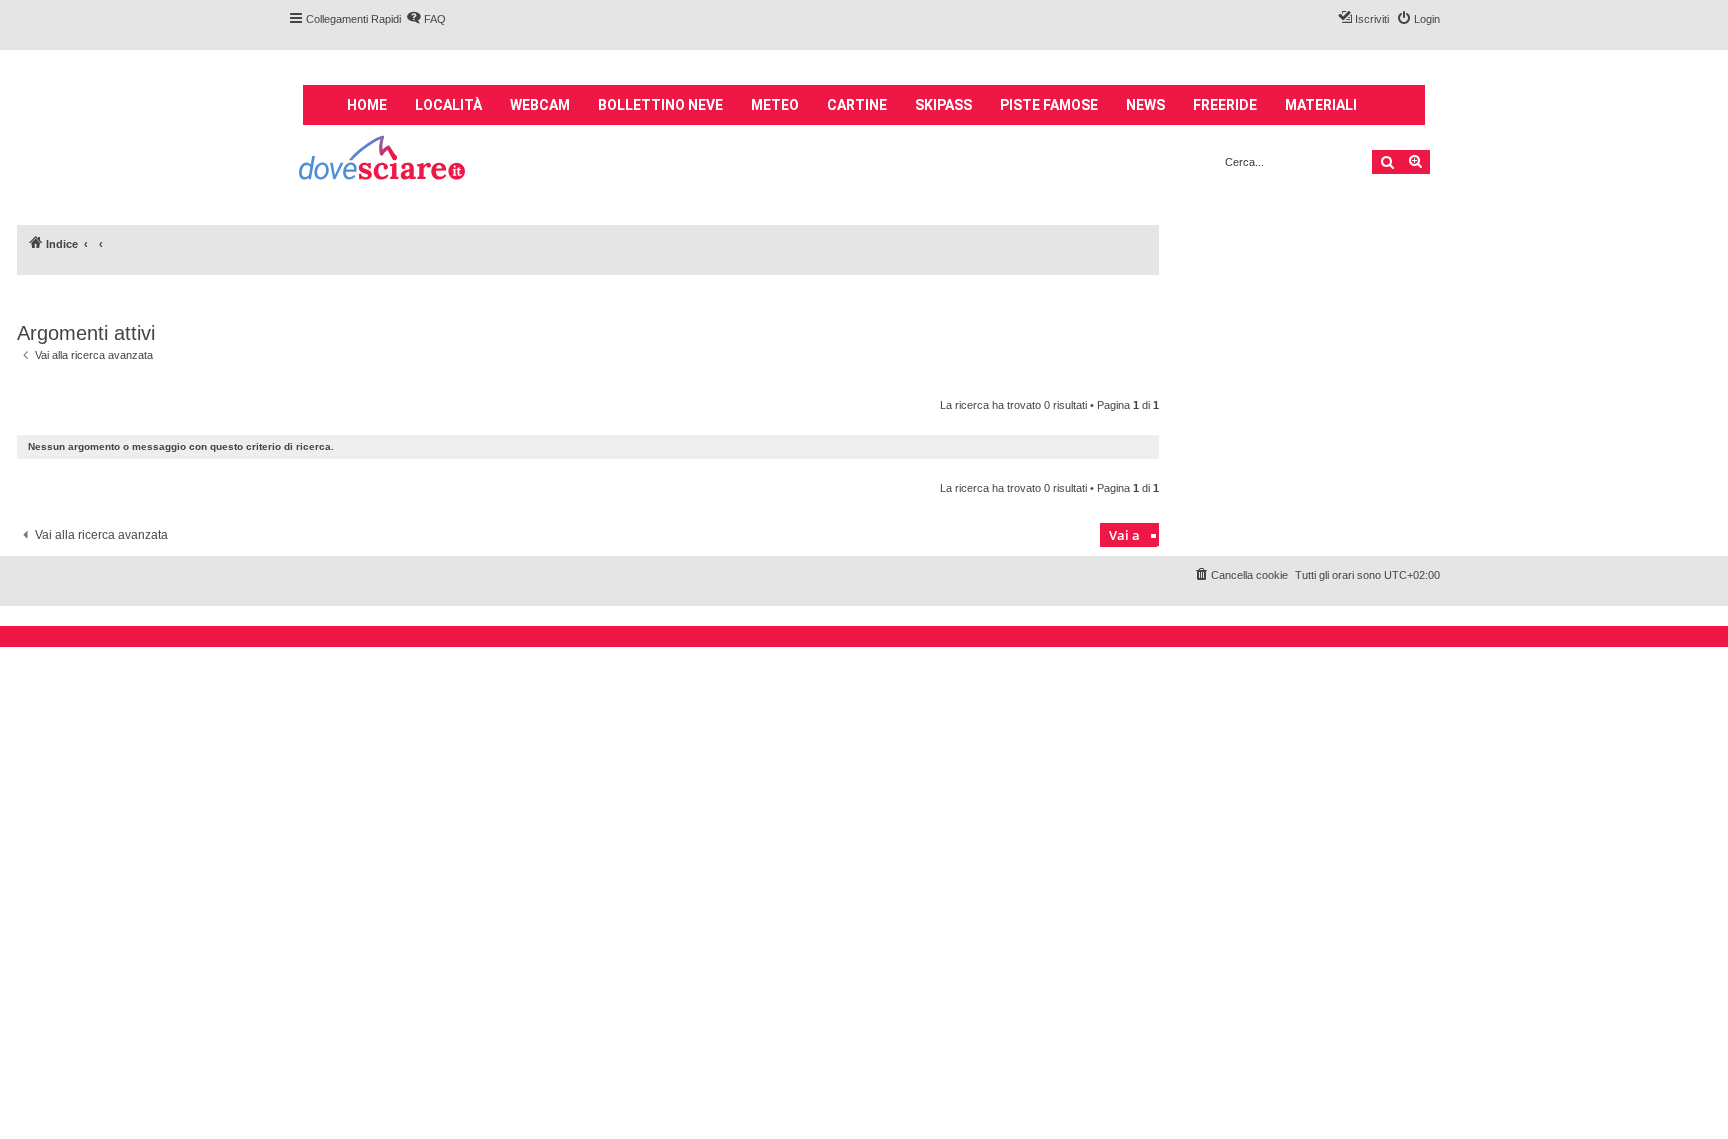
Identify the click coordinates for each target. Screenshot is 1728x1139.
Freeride (1225, 105)
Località (448, 105)
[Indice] (383, 160)
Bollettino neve (660, 105)
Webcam (540, 105)
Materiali (1321, 105)
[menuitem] (426, 19)
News (1145, 105)
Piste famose (1049, 105)
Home (367, 105)
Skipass (943, 105)
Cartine (857, 105)
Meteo (775, 105)
